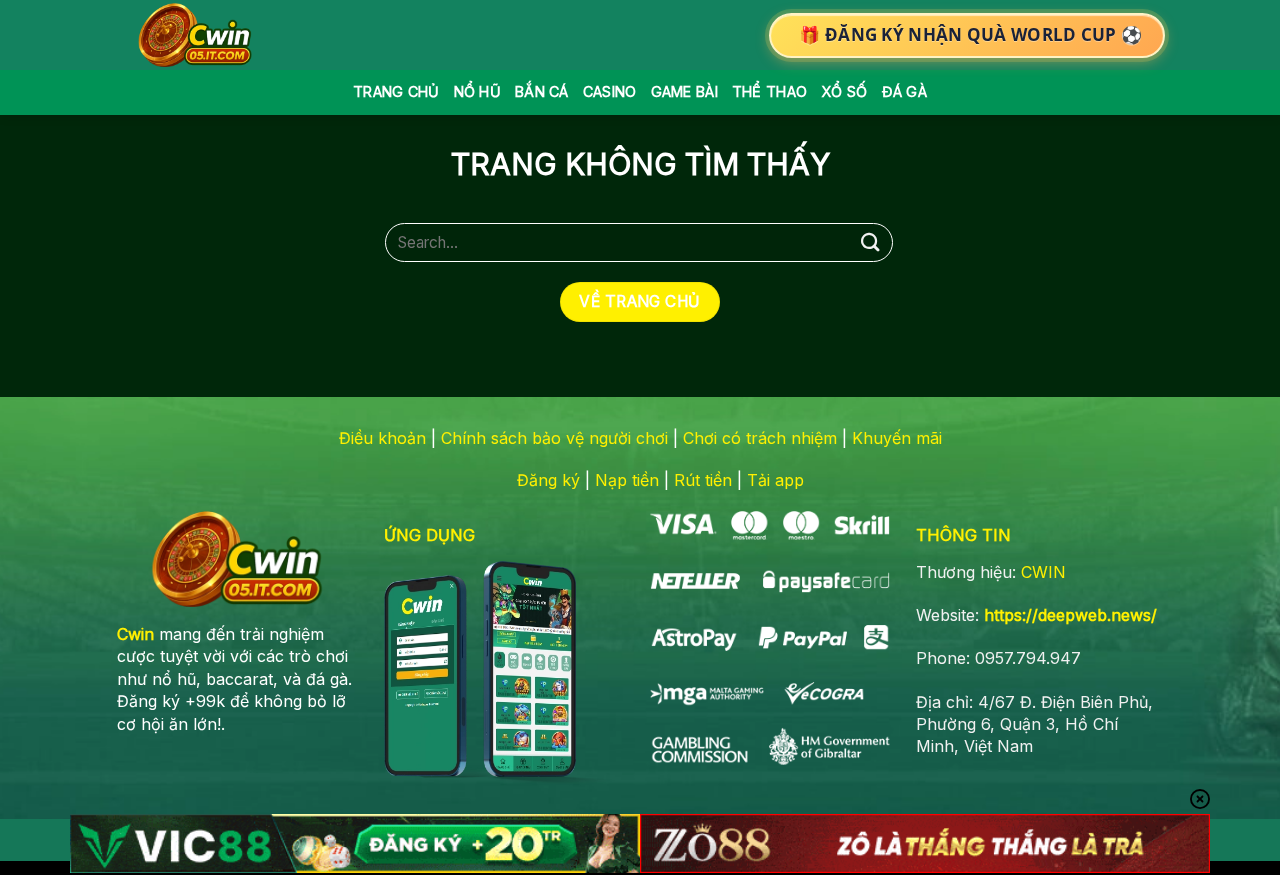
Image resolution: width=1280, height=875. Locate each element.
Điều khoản (382, 438)
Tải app (775, 480)
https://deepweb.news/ (1070, 615)
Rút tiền (703, 480)
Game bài (684, 91)
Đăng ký (548, 480)
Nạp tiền (627, 480)
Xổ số (844, 91)
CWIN (1043, 572)
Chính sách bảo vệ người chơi (554, 438)
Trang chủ (396, 91)
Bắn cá (542, 91)
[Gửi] (871, 242)
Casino (610, 91)
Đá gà (904, 91)
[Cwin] (199, 35)
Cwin (135, 634)
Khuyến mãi (897, 438)
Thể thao (769, 91)
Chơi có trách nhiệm (760, 438)
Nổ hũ (477, 91)
